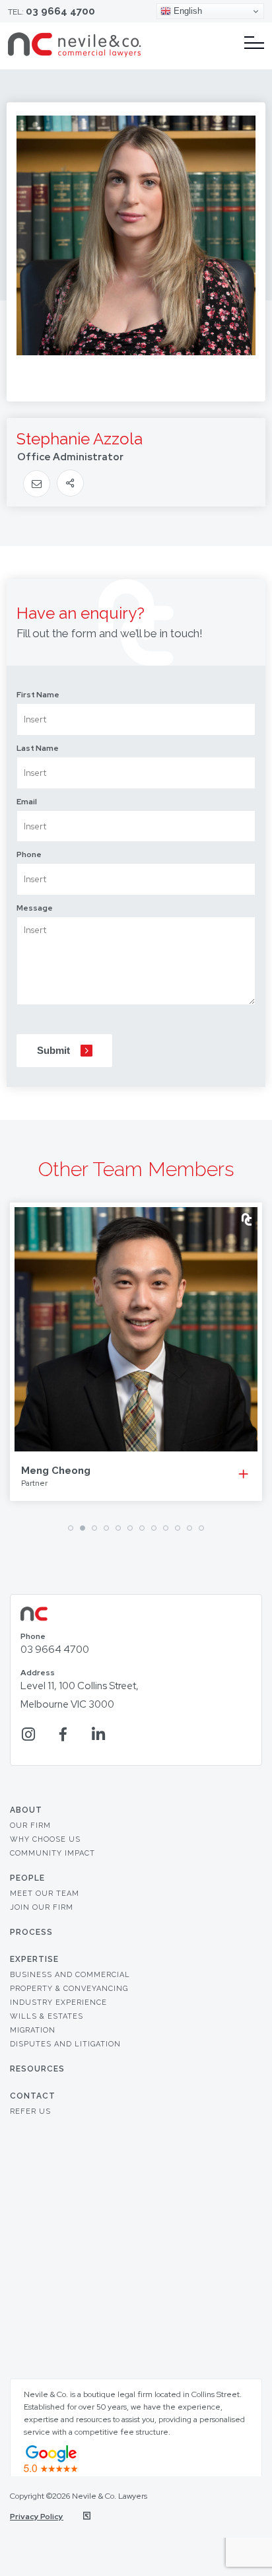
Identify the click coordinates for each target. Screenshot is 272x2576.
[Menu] (254, 43)
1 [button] (71, 1528)
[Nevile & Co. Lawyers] (75, 54)
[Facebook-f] (63, 1734)
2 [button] (83, 1528)
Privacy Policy (37, 2517)
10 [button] (178, 1528)
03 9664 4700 (60, 11)
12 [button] (201, 1528)
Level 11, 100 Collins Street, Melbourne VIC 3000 (80, 1690)
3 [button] (94, 1528)
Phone (29, 854)
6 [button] (130, 1528)
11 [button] (189, 1528)
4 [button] (106, 1528)
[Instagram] (28, 1734)
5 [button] (118, 1528)
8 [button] (154, 1528)
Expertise (34, 1959)
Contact (33, 2096)
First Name (38, 695)
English (187, 11)
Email (27, 802)
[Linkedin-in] (98, 1734)
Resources (37, 2069)
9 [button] (166, 1528)
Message (35, 908)
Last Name (38, 748)
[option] (136, 1352)
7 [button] (142, 1528)
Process (31, 1932)
